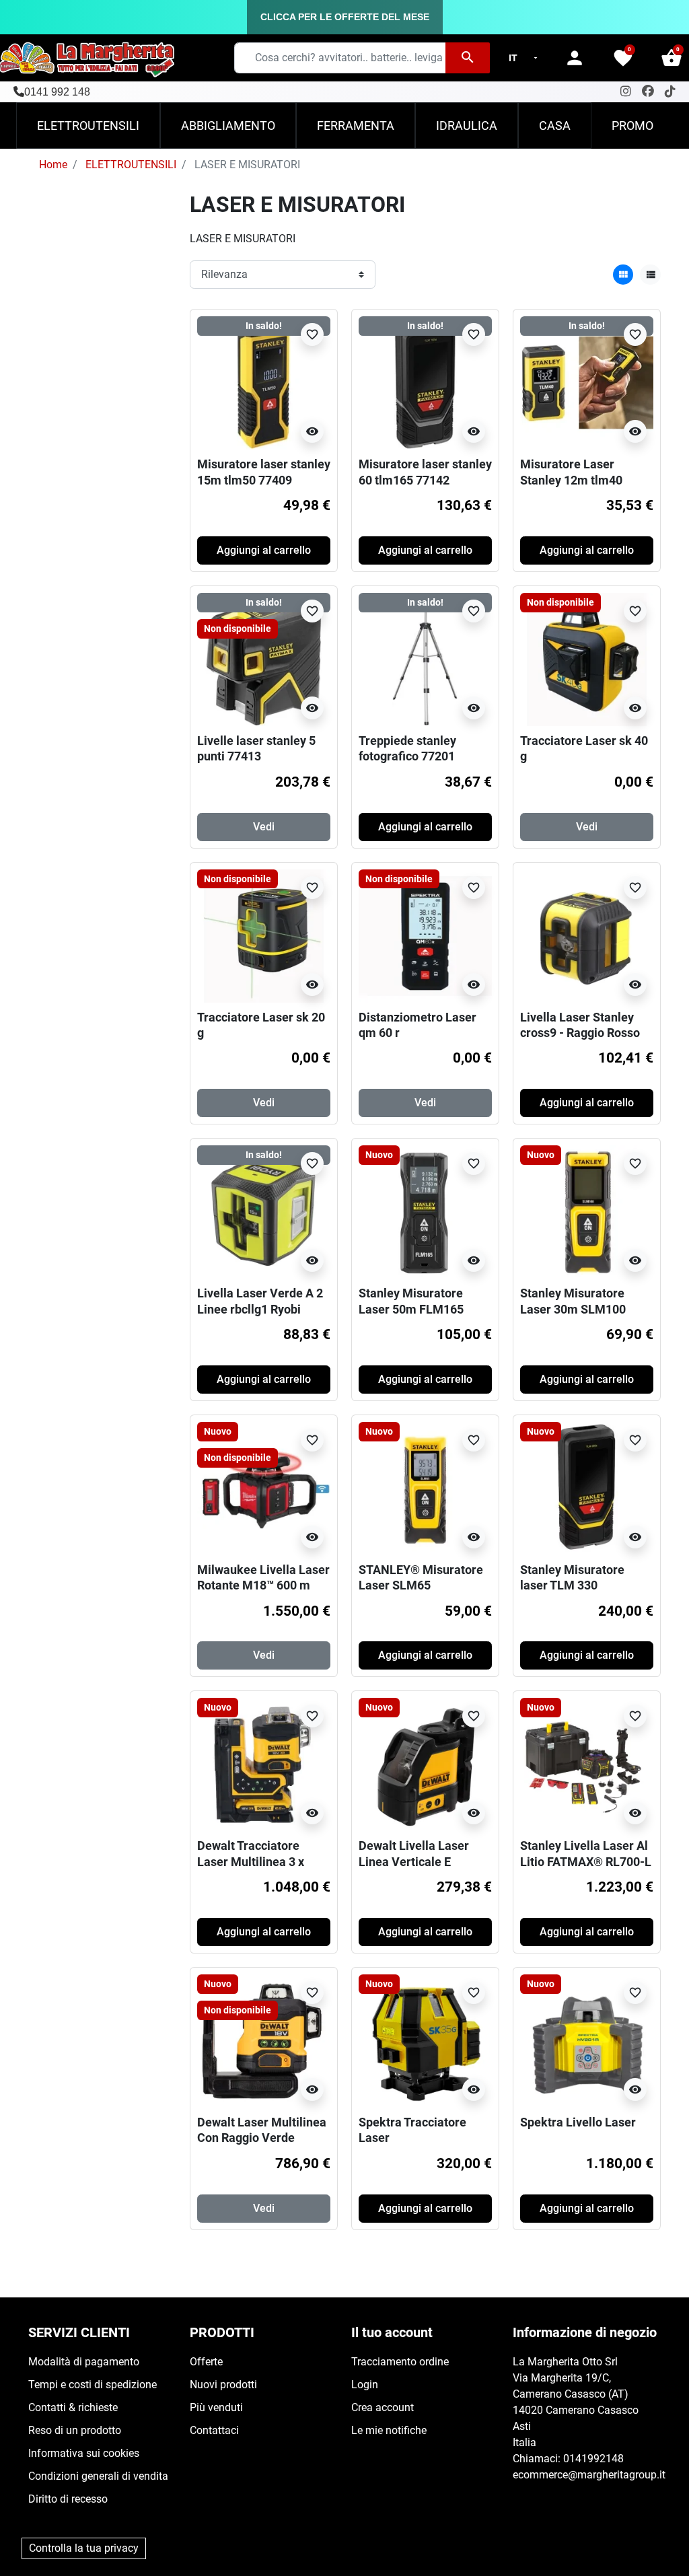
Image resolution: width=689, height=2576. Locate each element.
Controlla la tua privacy (84, 2548)
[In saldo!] (264, 383)
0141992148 (593, 2459)
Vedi (264, 827)
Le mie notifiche (389, 2430)
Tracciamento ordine (400, 2362)
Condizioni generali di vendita (98, 2476)
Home (53, 165)
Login (365, 2385)
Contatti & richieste (73, 2407)
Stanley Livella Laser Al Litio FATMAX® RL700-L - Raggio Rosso (586, 1861)
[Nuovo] (425, 1211)
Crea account (383, 2407)
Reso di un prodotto (75, 2430)
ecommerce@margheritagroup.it (589, 2475)
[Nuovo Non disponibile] (264, 1488)
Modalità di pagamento (84, 2362)
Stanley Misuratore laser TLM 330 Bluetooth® (572, 1585)
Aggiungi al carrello (264, 550)
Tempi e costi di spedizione (93, 2385)
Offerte (206, 2362)
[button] (672, 58)
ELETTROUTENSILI (131, 165)
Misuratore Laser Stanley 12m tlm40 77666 (571, 480)
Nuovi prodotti (223, 2385)
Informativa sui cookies (84, 2453)
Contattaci (214, 2430)
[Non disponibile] (587, 658)
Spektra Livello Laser (578, 2122)
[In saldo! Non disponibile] (264, 658)
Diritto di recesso (68, 2499)
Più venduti (216, 2407)
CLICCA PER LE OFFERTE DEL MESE (345, 17)
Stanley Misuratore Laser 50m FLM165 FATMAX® (411, 1309)
